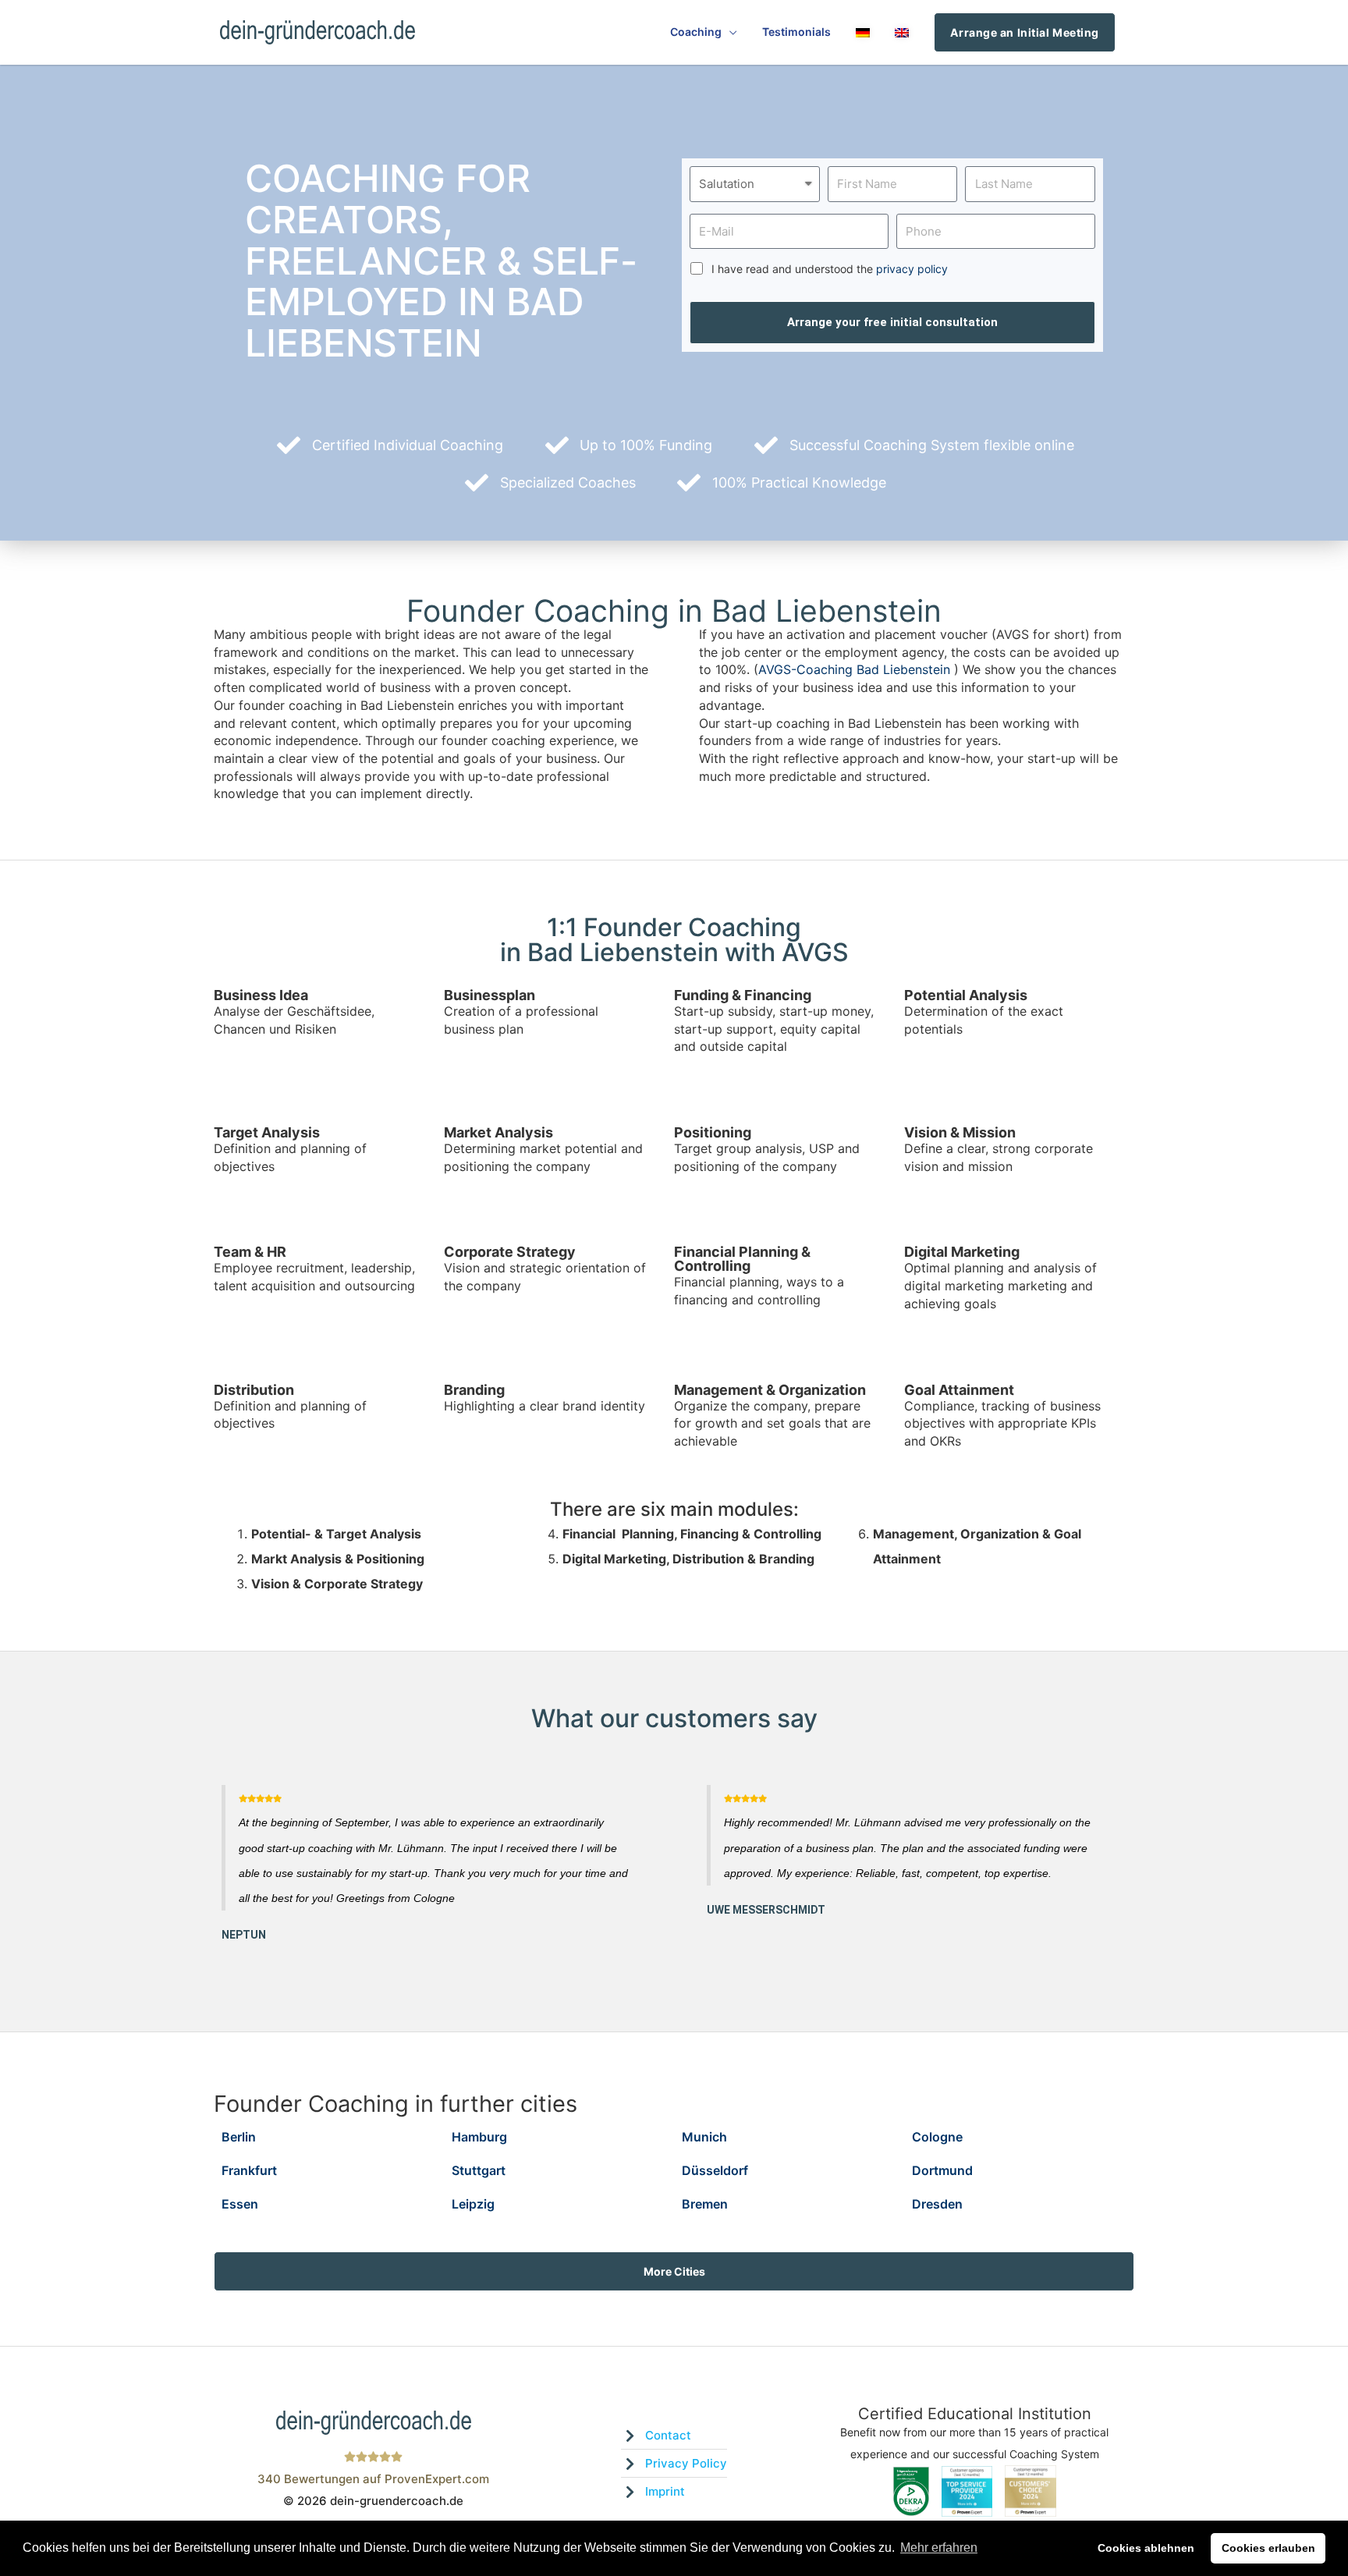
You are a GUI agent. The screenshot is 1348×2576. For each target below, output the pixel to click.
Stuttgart (479, 2170)
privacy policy (912, 269)
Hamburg (479, 2137)
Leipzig (473, 2204)
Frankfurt (249, 2170)
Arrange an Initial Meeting (1025, 32)
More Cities (674, 2271)
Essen (240, 2204)
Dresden (937, 2204)
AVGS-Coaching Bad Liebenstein (856, 669)
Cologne (937, 2137)
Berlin (239, 2137)
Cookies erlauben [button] (1268, 2548)
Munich (704, 2137)
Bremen (705, 2204)
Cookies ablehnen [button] (1146, 2548)
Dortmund (942, 2170)
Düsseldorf (715, 2170)
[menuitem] (863, 32)
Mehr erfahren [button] (939, 2548)
